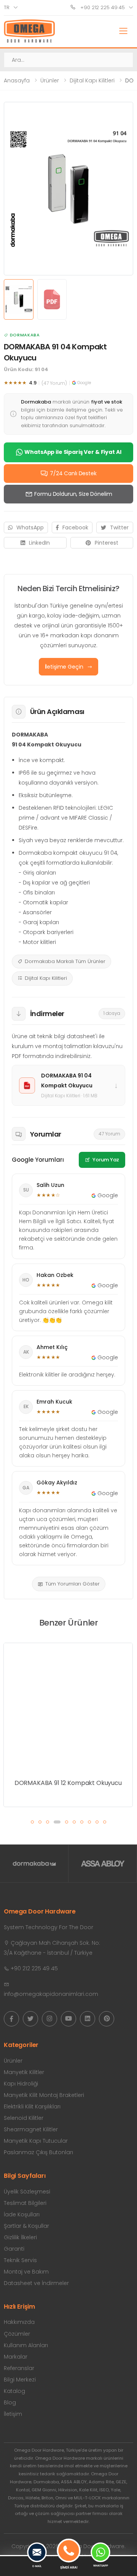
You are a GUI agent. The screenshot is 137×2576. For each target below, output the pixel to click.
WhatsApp (30, 527)
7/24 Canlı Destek (73, 473)
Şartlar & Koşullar (26, 2226)
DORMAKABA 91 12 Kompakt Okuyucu (68, 1783)
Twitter (119, 527)
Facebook (75, 527)
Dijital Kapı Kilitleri (92, 80)
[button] (32, 1822)
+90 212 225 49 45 (102, 7)
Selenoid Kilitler (24, 2118)
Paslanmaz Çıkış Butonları (38, 2152)
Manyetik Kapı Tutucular (36, 2141)
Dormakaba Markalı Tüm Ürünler (65, 961)
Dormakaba (25, 335)
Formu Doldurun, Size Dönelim (73, 494)
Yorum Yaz (106, 1160)
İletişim (13, 2414)
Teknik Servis (20, 2260)
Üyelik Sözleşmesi (27, 2192)
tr (7, 7)
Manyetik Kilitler (24, 2072)
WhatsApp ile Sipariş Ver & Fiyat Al (73, 452)
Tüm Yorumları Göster (72, 1584)
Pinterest (107, 543)
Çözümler (17, 2334)
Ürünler (50, 80)
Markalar (16, 2357)
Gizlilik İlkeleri (20, 2237)
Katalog (14, 2391)
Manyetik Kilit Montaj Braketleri (44, 2095)
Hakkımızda (19, 2322)
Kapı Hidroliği (21, 2084)
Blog (10, 2402)
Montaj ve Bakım (26, 2272)
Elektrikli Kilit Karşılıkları (32, 2106)
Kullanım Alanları (26, 2345)
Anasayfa (17, 80)
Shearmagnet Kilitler (31, 2129)
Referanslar (19, 2368)
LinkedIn (39, 543)
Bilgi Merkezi (20, 2380)
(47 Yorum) (54, 383)
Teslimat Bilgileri (25, 2203)
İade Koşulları (22, 2214)
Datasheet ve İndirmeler (36, 2283)
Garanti (14, 2249)
